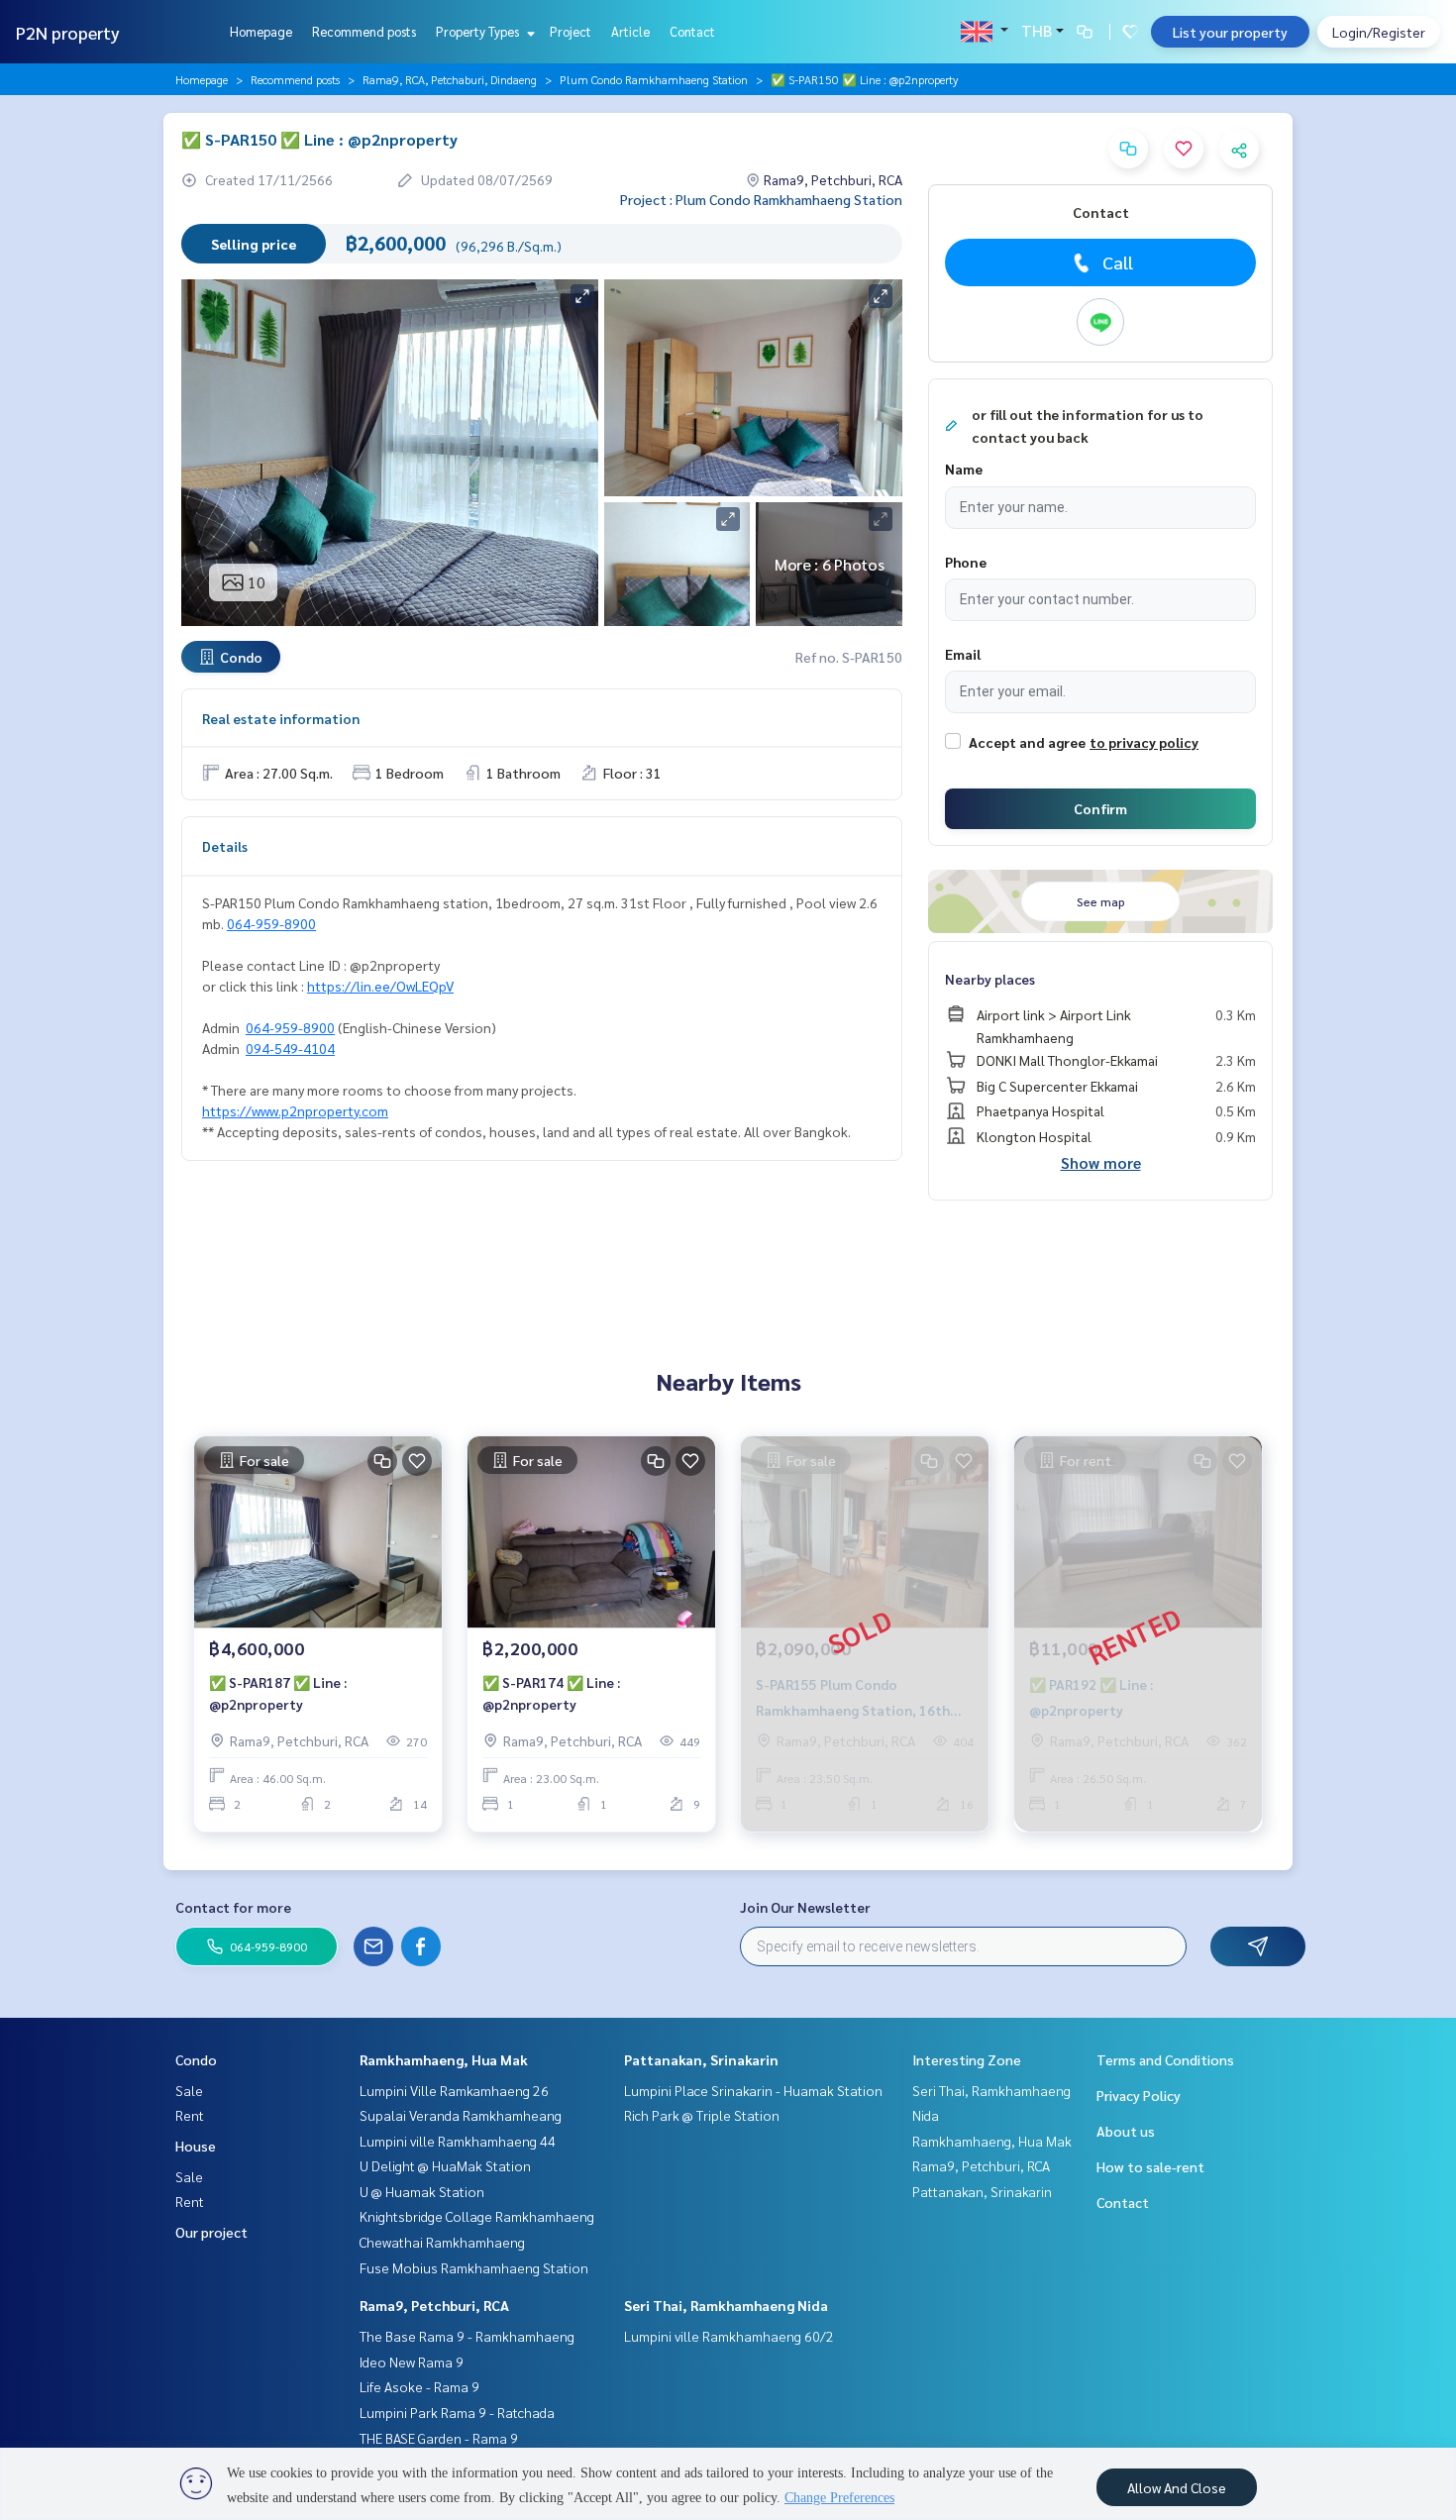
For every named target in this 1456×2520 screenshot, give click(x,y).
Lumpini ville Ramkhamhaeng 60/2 (729, 2336)
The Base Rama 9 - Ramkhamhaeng (467, 2336)
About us (1126, 2131)
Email (963, 654)
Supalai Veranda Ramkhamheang (461, 2115)
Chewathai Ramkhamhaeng (442, 2242)
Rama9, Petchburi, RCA (434, 2305)
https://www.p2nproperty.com (295, 1110)
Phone (966, 562)
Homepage (261, 31)
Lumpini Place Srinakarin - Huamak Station (753, 2090)
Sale (189, 2090)
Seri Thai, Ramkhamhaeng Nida (726, 2305)
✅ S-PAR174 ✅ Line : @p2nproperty (551, 1693)
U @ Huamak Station (422, 2191)
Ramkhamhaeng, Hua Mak (444, 2059)
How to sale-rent (1150, 2166)
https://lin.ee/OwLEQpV (380, 986)
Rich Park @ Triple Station (702, 2115)
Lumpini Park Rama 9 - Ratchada (457, 2412)
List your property (1230, 32)
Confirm (1100, 808)
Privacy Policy (1139, 2095)
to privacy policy (1144, 742)
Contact (692, 31)
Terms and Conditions (1165, 2059)
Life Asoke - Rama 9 (419, 2386)
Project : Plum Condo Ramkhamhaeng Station (761, 199)
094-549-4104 (290, 1048)
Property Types (479, 31)
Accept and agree (1027, 742)
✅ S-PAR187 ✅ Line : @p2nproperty (278, 1693)
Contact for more (233, 1907)
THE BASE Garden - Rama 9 (439, 2438)
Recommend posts (364, 31)
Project (571, 31)
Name (964, 469)
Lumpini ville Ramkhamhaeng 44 (458, 2141)
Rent (190, 2115)
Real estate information (281, 718)
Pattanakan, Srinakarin (701, 2059)
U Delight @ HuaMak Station (445, 2165)
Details (225, 846)
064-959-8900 (271, 923)
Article (630, 31)
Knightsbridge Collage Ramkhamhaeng (477, 2216)
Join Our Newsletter (805, 1907)
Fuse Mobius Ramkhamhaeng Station (474, 2267)
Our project (211, 2232)
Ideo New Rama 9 (412, 2362)
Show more (1101, 1162)
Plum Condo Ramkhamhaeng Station (654, 79)
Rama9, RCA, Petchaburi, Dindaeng (450, 79)
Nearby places (990, 979)
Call (1118, 262)
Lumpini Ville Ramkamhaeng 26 (454, 2090)
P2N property (68, 32)
